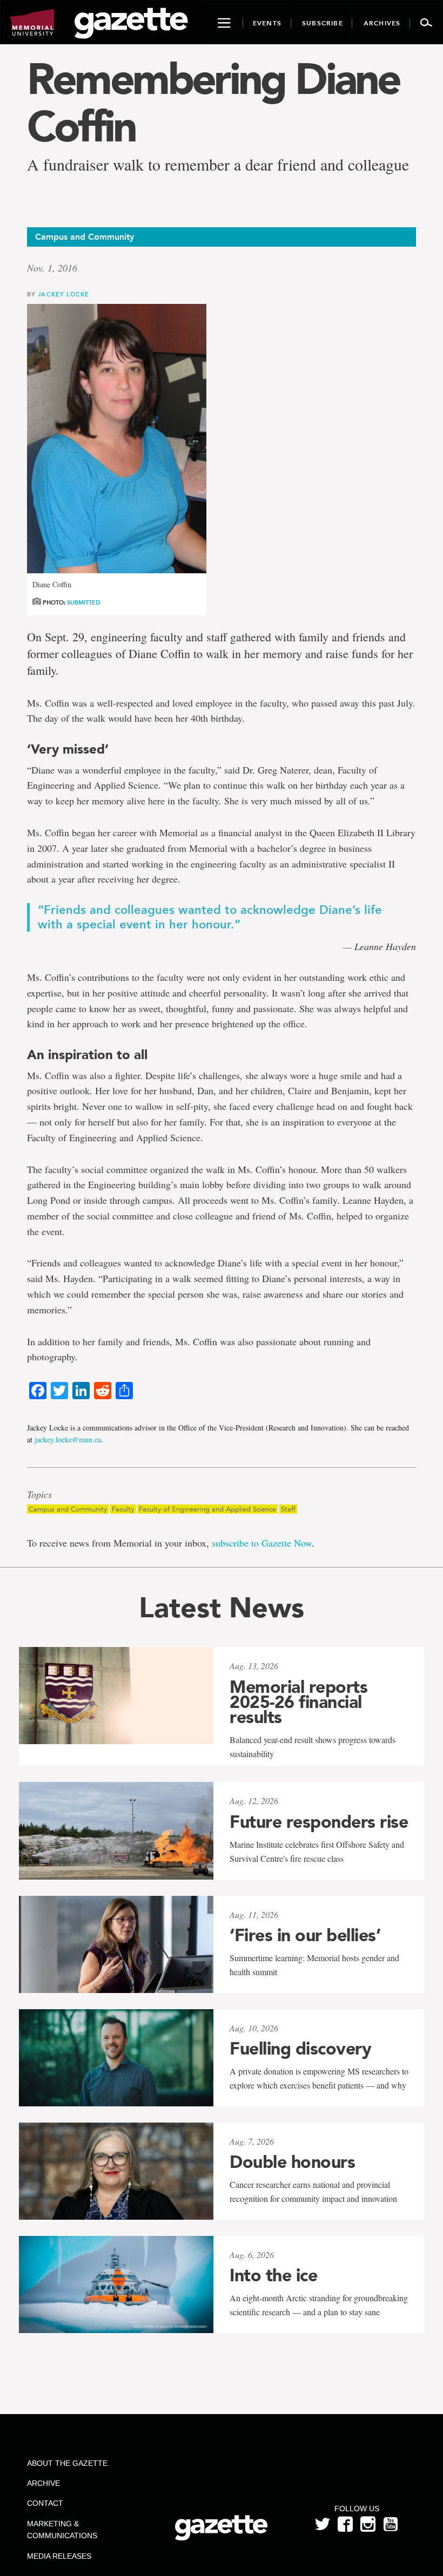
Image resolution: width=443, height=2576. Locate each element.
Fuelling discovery (300, 2049)
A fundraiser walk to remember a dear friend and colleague (218, 164)
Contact (45, 2503)
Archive (43, 2483)
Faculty (123, 1509)
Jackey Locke (63, 294)
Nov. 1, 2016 (52, 268)
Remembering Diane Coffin (213, 103)
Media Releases (59, 2556)
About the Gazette (67, 2463)
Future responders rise (319, 1822)
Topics (39, 1495)
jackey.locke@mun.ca (68, 1439)
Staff (288, 1509)
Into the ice (273, 2275)
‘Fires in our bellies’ (305, 1935)
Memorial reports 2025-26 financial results (298, 1702)
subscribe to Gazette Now (262, 1543)
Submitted (83, 603)
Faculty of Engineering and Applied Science (207, 1509)
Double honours (292, 2162)
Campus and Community (68, 1509)
